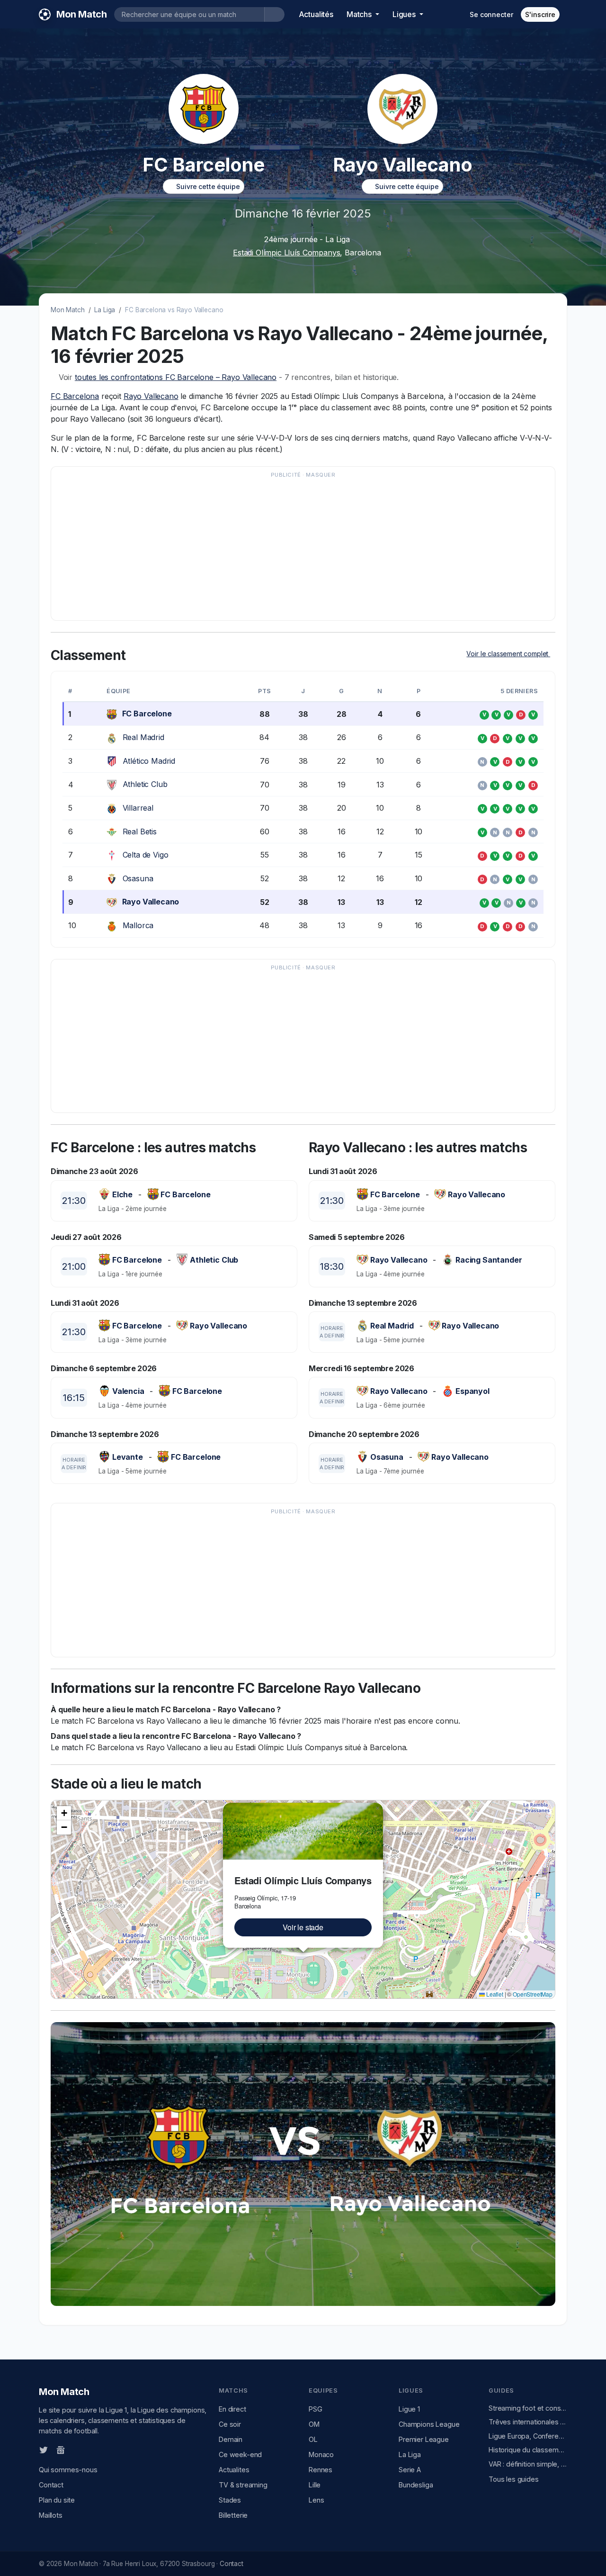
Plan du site (57, 2500)
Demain (231, 2439)
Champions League (429, 2424)
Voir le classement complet (508, 654)
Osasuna (138, 878)
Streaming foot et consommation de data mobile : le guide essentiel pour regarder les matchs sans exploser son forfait (528, 2408)
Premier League (424, 2439)
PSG (316, 2409)
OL (313, 2439)
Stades (230, 2500)
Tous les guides (514, 2479)
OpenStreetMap (533, 1994)
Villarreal (138, 808)
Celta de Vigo (146, 855)
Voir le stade (303, 1927)
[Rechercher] (274, 14)
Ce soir (230, 2424)
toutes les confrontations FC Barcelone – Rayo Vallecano (176, 377)
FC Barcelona (75, 396)
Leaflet (494, 1994)
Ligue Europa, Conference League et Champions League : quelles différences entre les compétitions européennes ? (528, 2436)
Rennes (321, 2470)
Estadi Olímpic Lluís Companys (286, 253)
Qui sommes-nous (68, 2470)
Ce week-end (240, 2454)
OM (314, 2424)
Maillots (51, 2515)
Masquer (321, 475)
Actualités (316, 14)
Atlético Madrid (149, 761)
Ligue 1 (409, 2409)
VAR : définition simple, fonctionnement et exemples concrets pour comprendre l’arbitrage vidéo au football (528, 2464)
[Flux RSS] (76, 2449)
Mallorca (138, 925)
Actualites (234, 2470)
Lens (316, 2500)
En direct (232, 2409)
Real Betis (140, 832)
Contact (51, 2485)
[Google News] (61, 2449)
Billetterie (233, 2515)
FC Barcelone (147, 714)
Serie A (410, 2470)
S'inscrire (540, 14)
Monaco (321, 2454)
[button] (377, 1808)
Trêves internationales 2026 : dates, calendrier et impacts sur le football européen (528, 2422)
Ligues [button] (405, 14)
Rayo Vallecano (151, 396)
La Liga (105, 310)
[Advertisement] (303, 548)
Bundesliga (416, 2485)
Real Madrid (143, 737)
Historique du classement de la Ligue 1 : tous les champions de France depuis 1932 (528, 2450)
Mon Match (68, 310)
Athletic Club (145, 784)
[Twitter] (44, 2449)
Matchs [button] (360, 14)
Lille (315, 2485)
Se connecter (491, 14)
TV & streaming (243, 2485)
